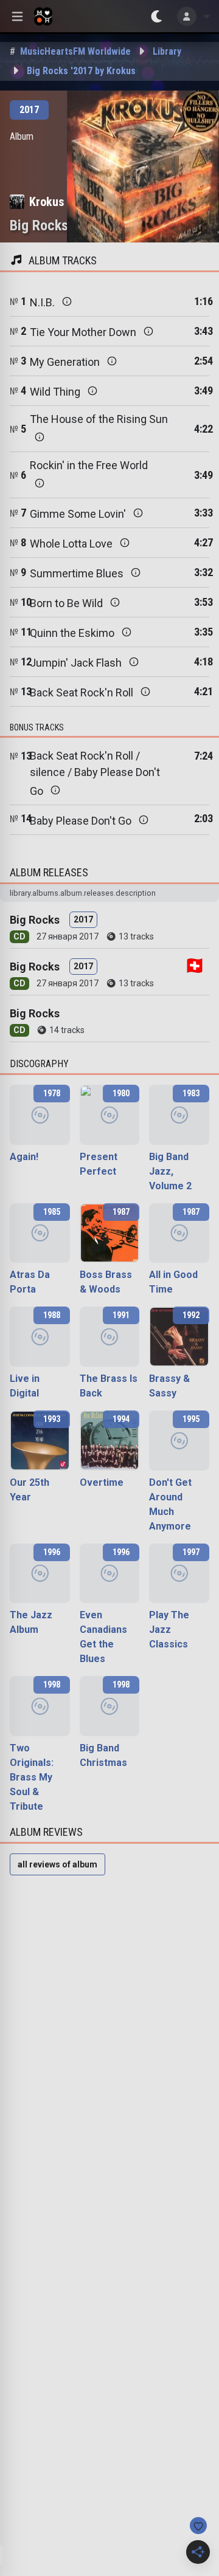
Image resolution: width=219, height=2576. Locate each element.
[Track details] (67, 301)
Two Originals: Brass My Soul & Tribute (32, 1777)
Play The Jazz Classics (169, 1630)
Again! (24, 1157)
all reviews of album (57, 1864)
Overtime (102, 1482)
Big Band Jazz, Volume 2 (170, 1171)
